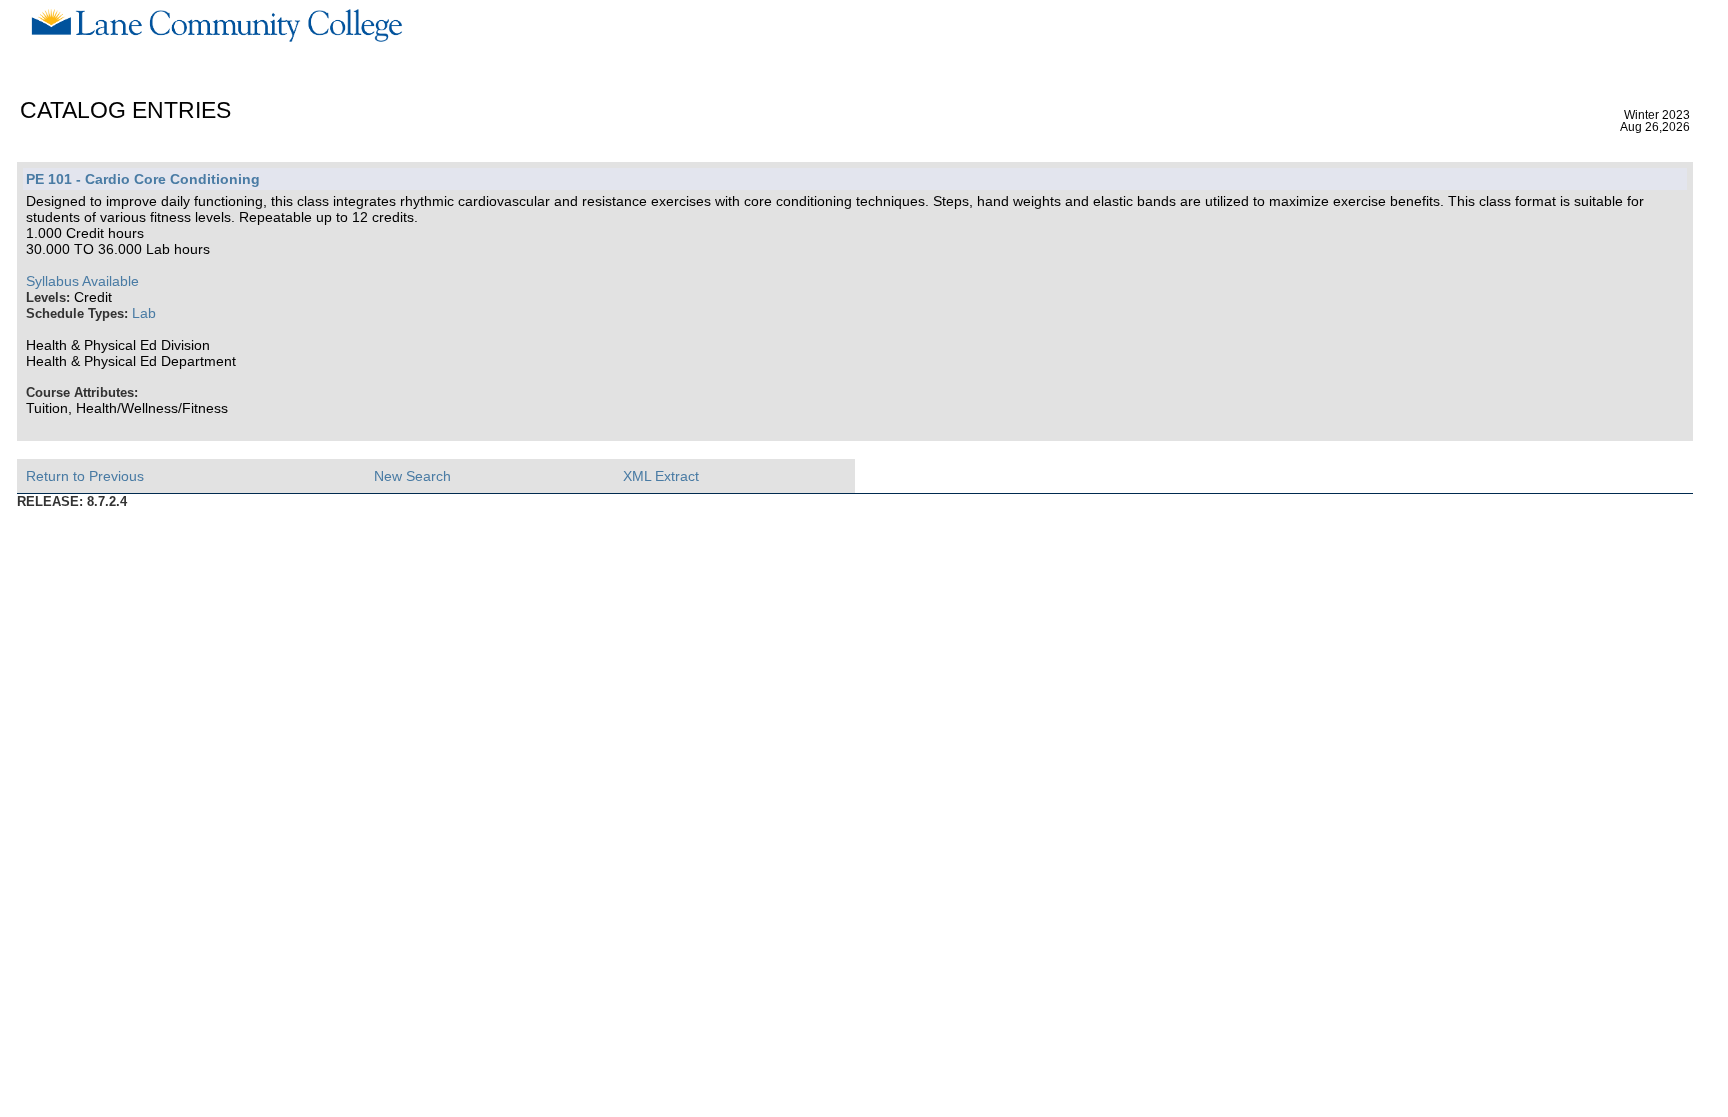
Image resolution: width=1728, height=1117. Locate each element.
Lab (144, 313)
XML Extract (661, 476)
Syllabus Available (82, 281)
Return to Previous (85, 476)
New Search (412, 476)
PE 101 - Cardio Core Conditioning (143, 179)
